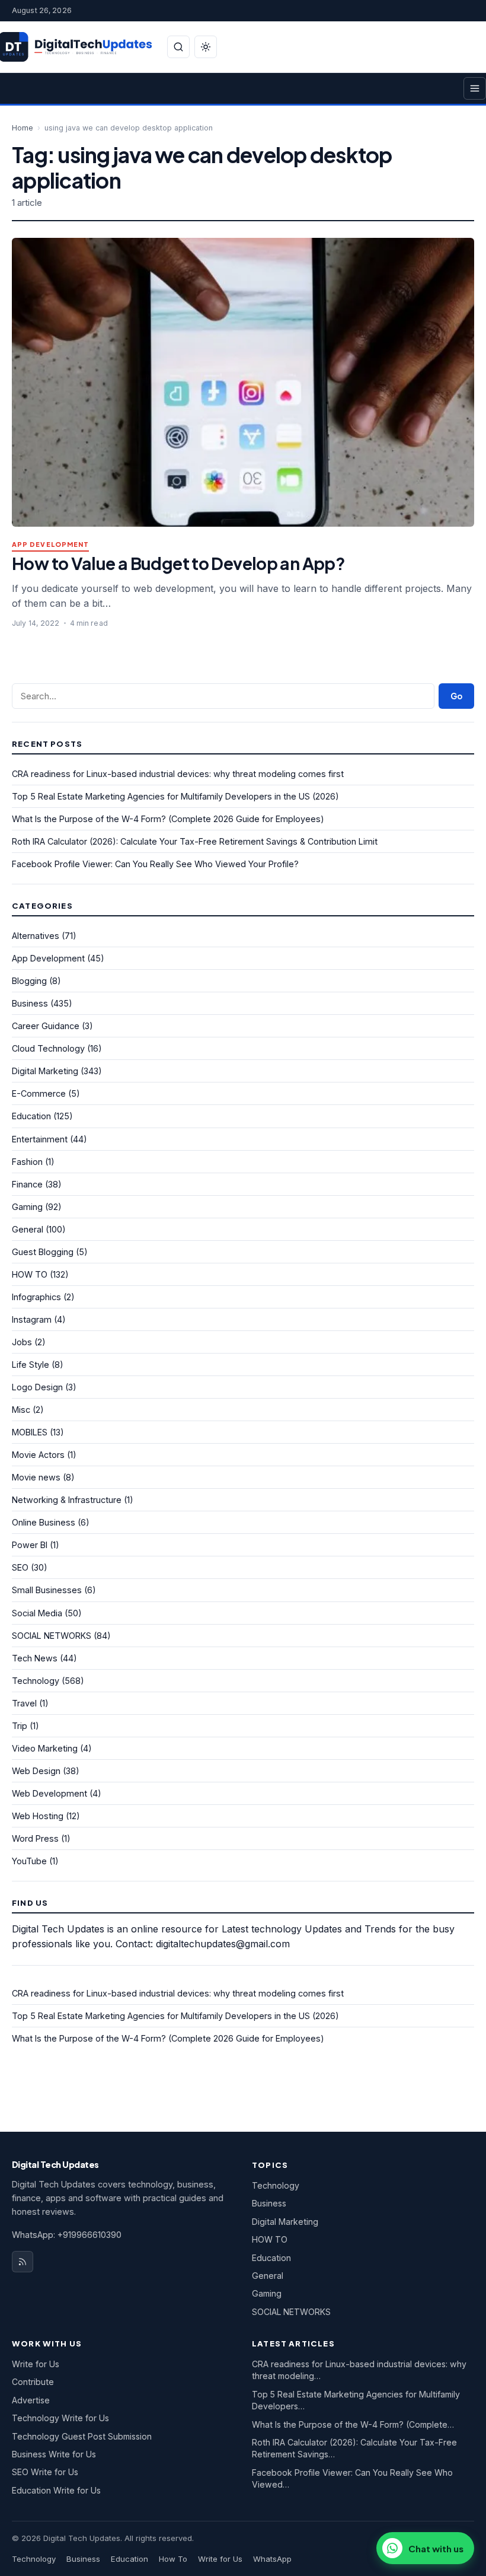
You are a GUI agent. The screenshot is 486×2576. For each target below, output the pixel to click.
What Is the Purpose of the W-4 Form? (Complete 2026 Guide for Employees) (168, 819)
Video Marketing (45, 1748)
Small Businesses (47, 1590)
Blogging (29, 981)
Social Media (37, 1613)
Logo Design (37, 1387)
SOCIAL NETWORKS (52, 1636)
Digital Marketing (45, 1071)
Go (456, 696)
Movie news (36, 1477)
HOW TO (30, 1274)
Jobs (22, 1342)
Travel (24, 1703)
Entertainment (40, 1139)
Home (23, 128)
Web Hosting (38, 1816)
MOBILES (30, 1432)
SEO (20, 1567)
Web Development (49, 1793)
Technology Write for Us (60, 2418)
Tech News (35, 1658)
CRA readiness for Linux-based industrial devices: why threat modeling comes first (178, 774)
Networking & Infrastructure (67, 1500)
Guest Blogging (43, 1252)
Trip (20, 1726)
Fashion (27, 1162)
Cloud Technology (48, 1048)
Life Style (31, 1365)
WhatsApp (272, 2559)
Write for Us (36, 2364)
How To (173, 2559)
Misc (21, 1410)
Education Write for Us (56, 2490)
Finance (27, 1184)
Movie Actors (38, 1455)
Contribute (33, 2382)
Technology (36, 1681)
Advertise (31, 2400)
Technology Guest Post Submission (82, 2436)
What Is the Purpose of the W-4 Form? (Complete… (353, 2424)
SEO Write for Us (45, 2472)
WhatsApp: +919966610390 (67, 2235)
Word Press (35, 1838)
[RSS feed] (23, 2262)
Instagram (32, 1319)
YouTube (29, 1861)
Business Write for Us (54, 2454)
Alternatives (36, 936)
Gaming (27, 1207)
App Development (50, 545)
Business (30, 1003)
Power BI (30, 1545)
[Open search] (178, 47)
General (28, 1229)
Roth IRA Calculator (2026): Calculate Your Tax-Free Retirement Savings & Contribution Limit (195, 841)
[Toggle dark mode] (206, 47)
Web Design (36, 1771)
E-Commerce (39, 1093)
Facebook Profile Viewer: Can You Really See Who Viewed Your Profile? (155, 864)
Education (31, 1116)
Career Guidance (46, 1026)
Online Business (44, 1522)
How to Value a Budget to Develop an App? (178, 563)
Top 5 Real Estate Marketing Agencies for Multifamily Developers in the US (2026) (175, 796)
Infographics (36, 1297)
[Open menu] (475, 88)
